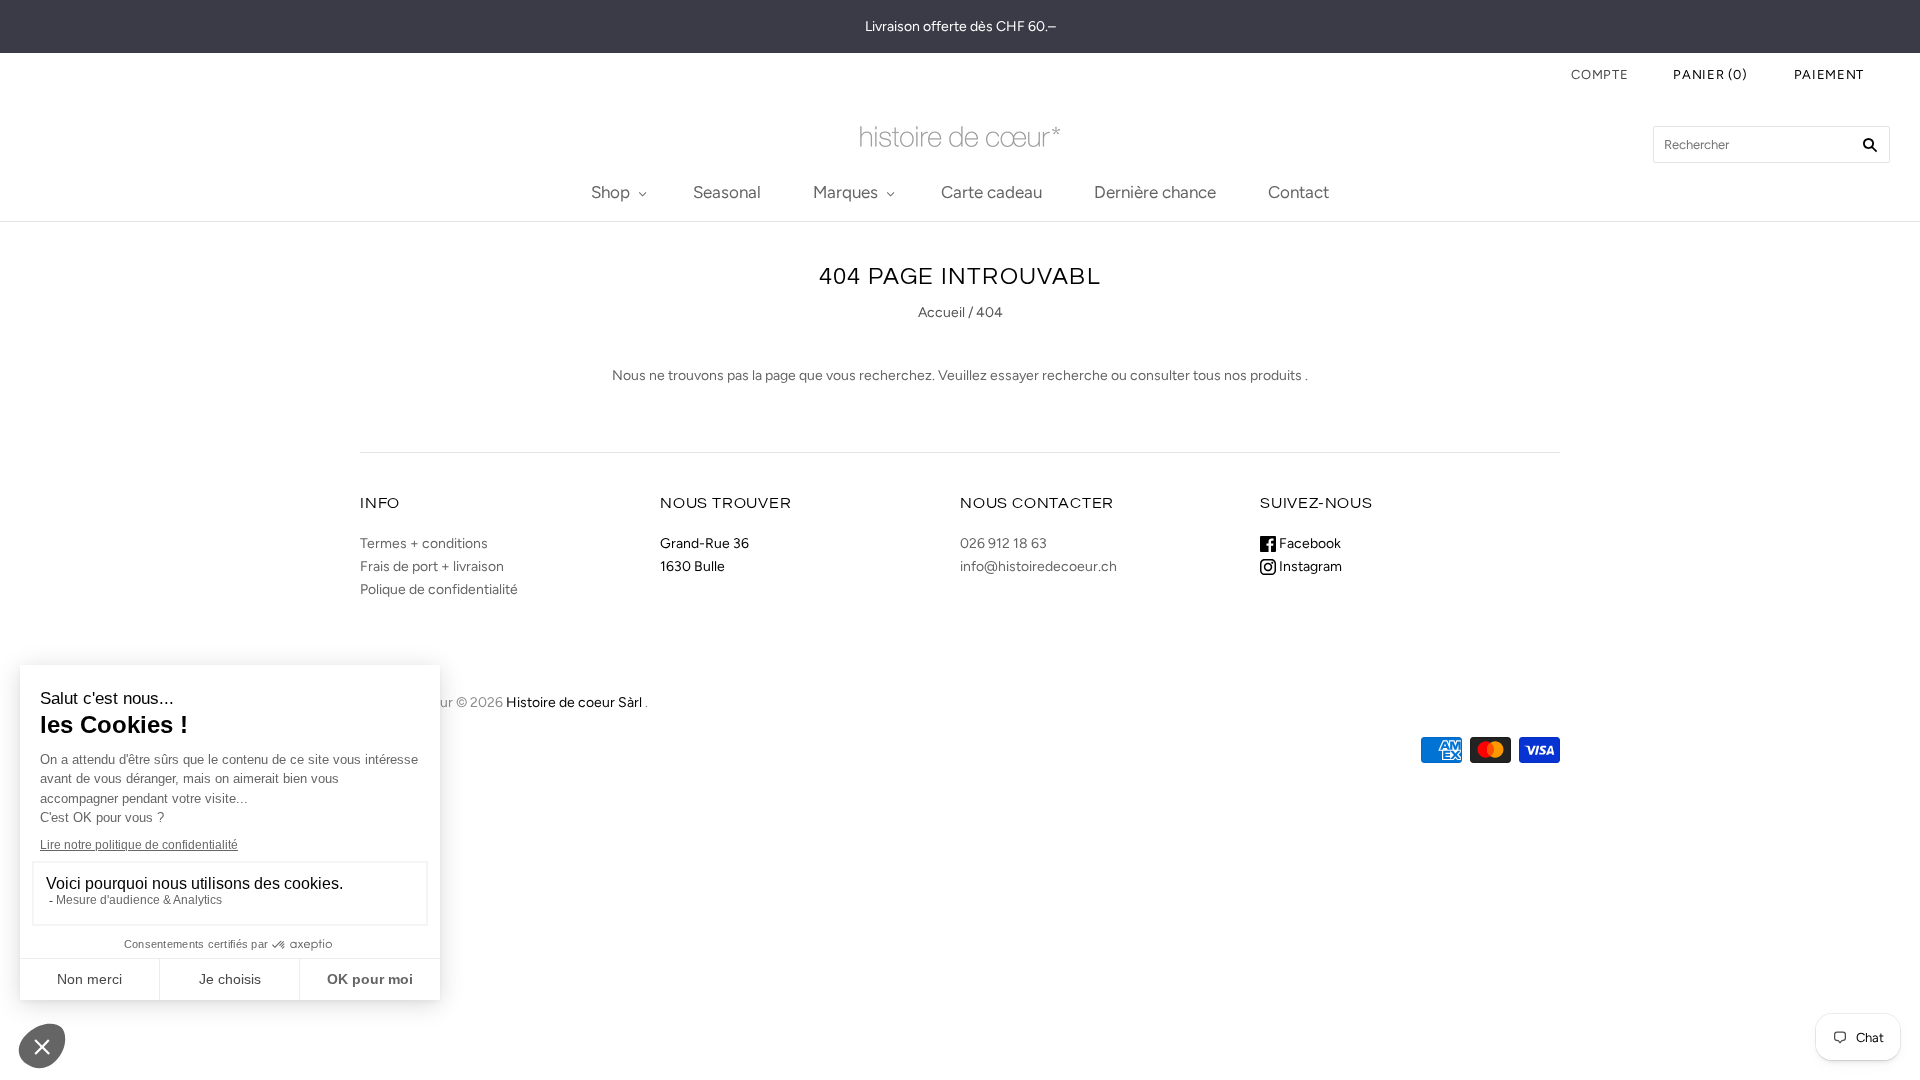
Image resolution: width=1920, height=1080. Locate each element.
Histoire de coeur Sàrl (574, 702)
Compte (1599, 74)
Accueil (941, 312)
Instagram (1309, 566)
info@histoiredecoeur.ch (1038, 566)
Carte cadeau (991, 192)
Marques (845, 192)
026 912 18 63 (1003, 543)
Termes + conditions (424, 543)
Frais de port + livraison (432, 566)
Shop (610, 192)
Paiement (1829, 74)
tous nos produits (1247, 375)
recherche (1075, 375)
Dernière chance (1155, 192)
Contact (1298, 192)
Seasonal (727, 192)
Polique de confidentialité (439, 589)
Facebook (1308, 543)
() (1710, 74)
